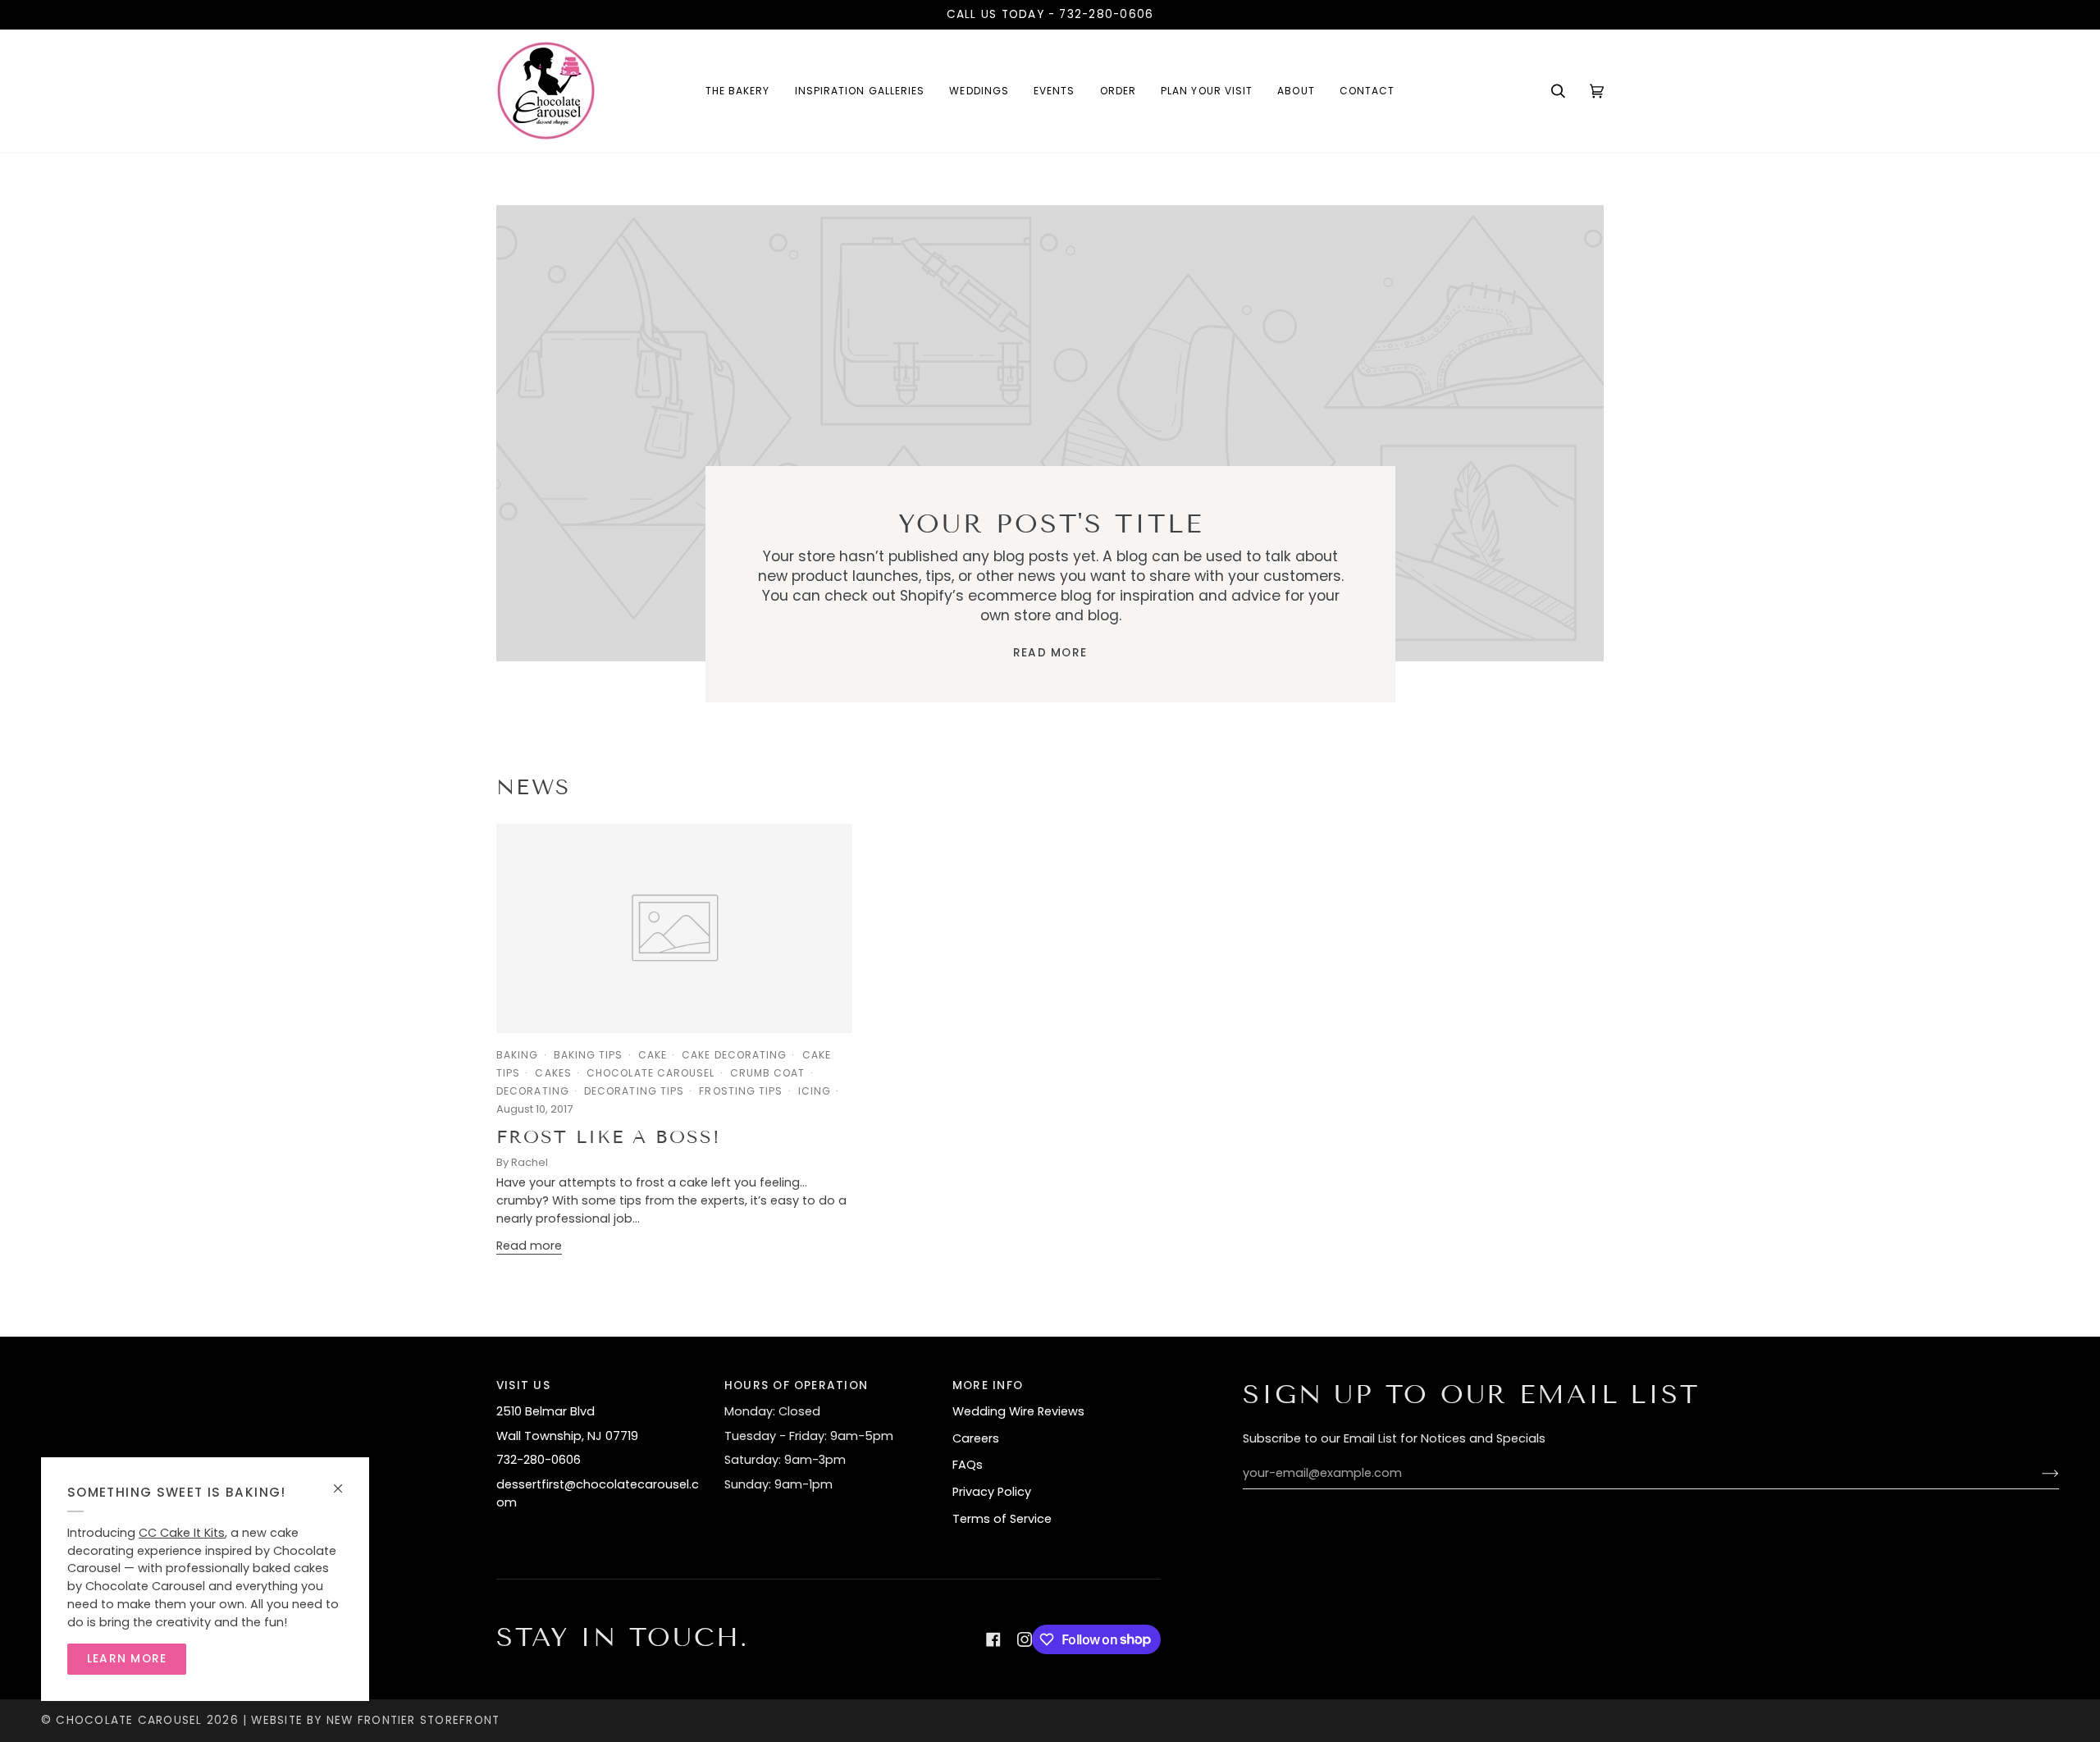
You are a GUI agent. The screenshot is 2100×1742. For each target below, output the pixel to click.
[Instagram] (1025, 1639)
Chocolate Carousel (129, 1720)
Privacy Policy (992, 1492)
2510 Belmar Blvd (546, 1411)
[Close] (345, 1481)
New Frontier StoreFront (413, 1720)
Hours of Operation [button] (796, 1385)
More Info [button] (988, 1385)
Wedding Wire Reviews (1018, 1411)
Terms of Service (1002, 1519)
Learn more (127, 1659)
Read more (1050, 653)
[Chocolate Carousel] (546, 91)
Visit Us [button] (523, 1385)
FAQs (968, 1465)
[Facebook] (993, 1639)
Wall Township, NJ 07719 (567, 1436)
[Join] (2037, 1474)
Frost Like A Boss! (609, 1137)
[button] (860, 91)
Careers (976, 1438)
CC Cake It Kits (182, 1533)
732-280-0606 (1106, 14)
